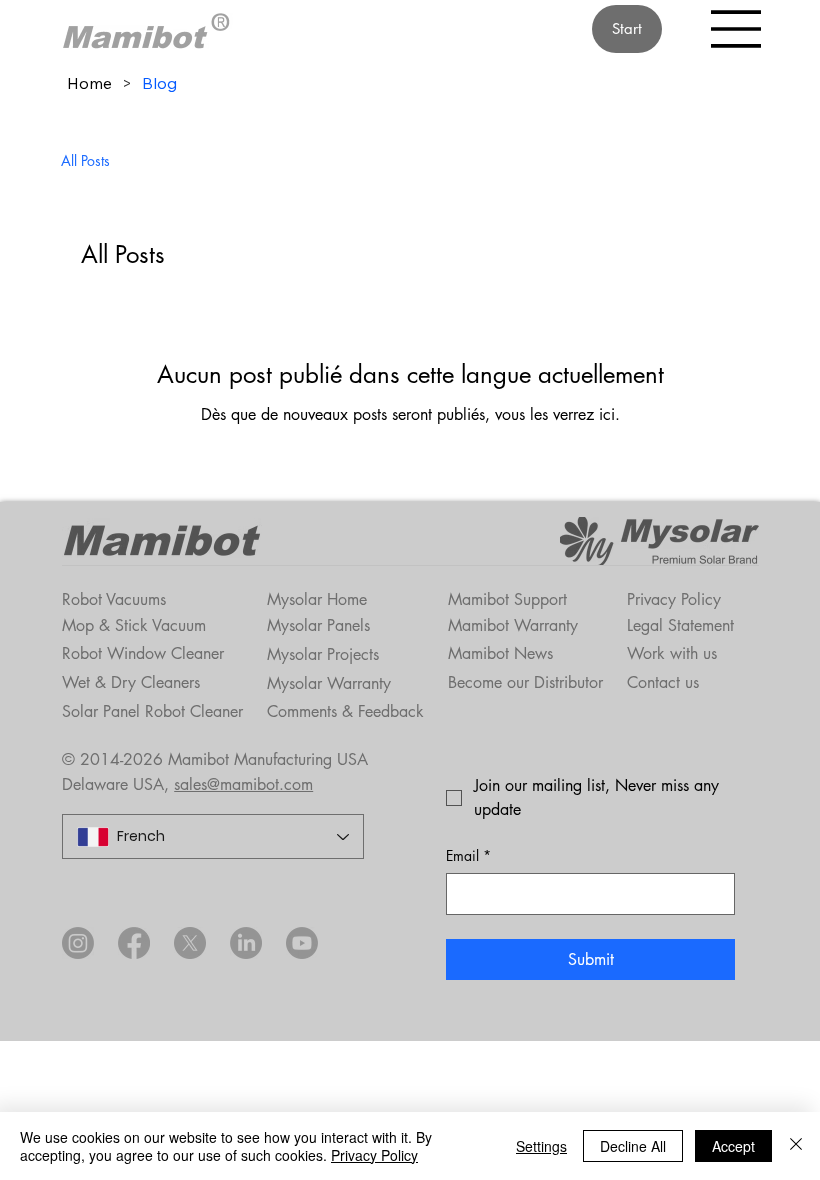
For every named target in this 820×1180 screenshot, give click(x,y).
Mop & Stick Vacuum (134, 625)
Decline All (633, 1146)
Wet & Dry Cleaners (131, 682)
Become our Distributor (525, 682)
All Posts (85, 160)
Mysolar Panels (318, 625)
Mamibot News (500, 653)
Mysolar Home (317, 599)
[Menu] (737, 29)
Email (468, 855)
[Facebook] (134, 943)
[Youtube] (302, 943)
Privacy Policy (674, 599)
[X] (190, 943)
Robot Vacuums (114, 599)
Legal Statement (680, 625)
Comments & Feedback (345, 711)
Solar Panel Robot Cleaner (152, 711)
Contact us (663, 682)
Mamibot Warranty (513, 625)
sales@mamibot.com (243, 784)
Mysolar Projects (323, 654)
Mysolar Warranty (329, 683)
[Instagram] (78, 943)
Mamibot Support (507, 599)
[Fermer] (796, 1146)
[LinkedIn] (246, 943)
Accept (733, 1146)
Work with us (672, 653)
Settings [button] (541, 1146)
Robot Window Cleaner (143, 653)
